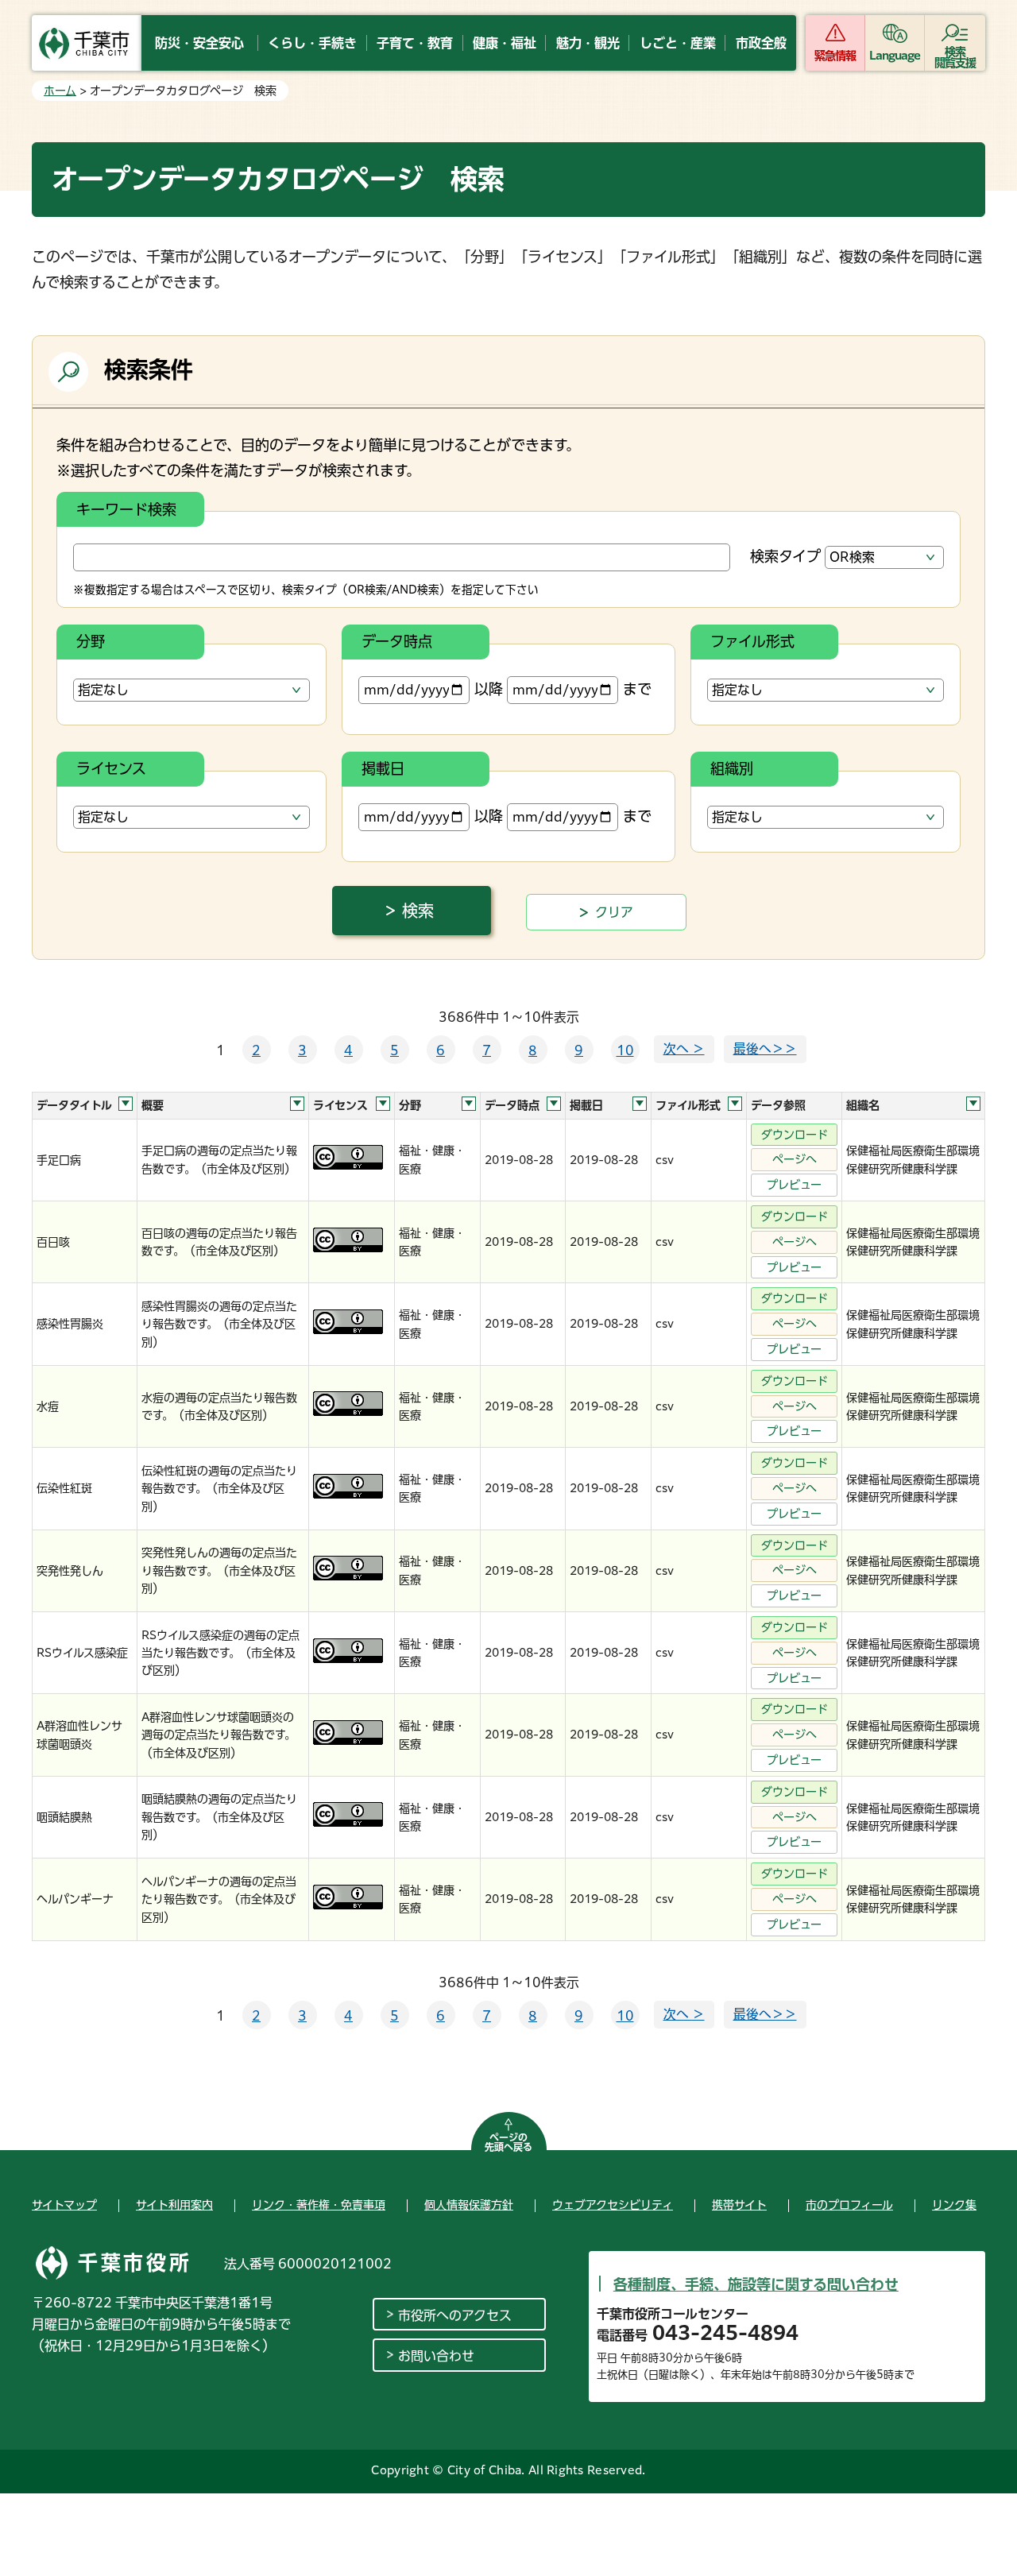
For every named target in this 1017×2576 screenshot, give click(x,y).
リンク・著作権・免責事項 (319, 2205)
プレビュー (794, 1185)
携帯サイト (739, 2205)
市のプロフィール (849, 2205)
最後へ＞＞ (765, 1049)
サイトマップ (64, 2205)
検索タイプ (785, 556)
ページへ (795, 1159)
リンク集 (954, 2205)
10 (625, 1050)
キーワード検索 (126, 509)
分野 (91, 641)
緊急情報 (835, 56)
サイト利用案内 (174, 2205)
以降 (489, 689)
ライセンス (111, 768)
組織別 (732, 768)
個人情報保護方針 (469, 2205)
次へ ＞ (684, 1049)
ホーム (60, 91)
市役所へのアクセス (455, 2315)
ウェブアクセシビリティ (613, 2205)
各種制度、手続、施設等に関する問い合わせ (756, 2284)
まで (637, 689)
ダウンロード (795, 1135)
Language (895, 56)
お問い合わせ (436, 2356)
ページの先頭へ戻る (508, 2142)
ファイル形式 (752, 641)
